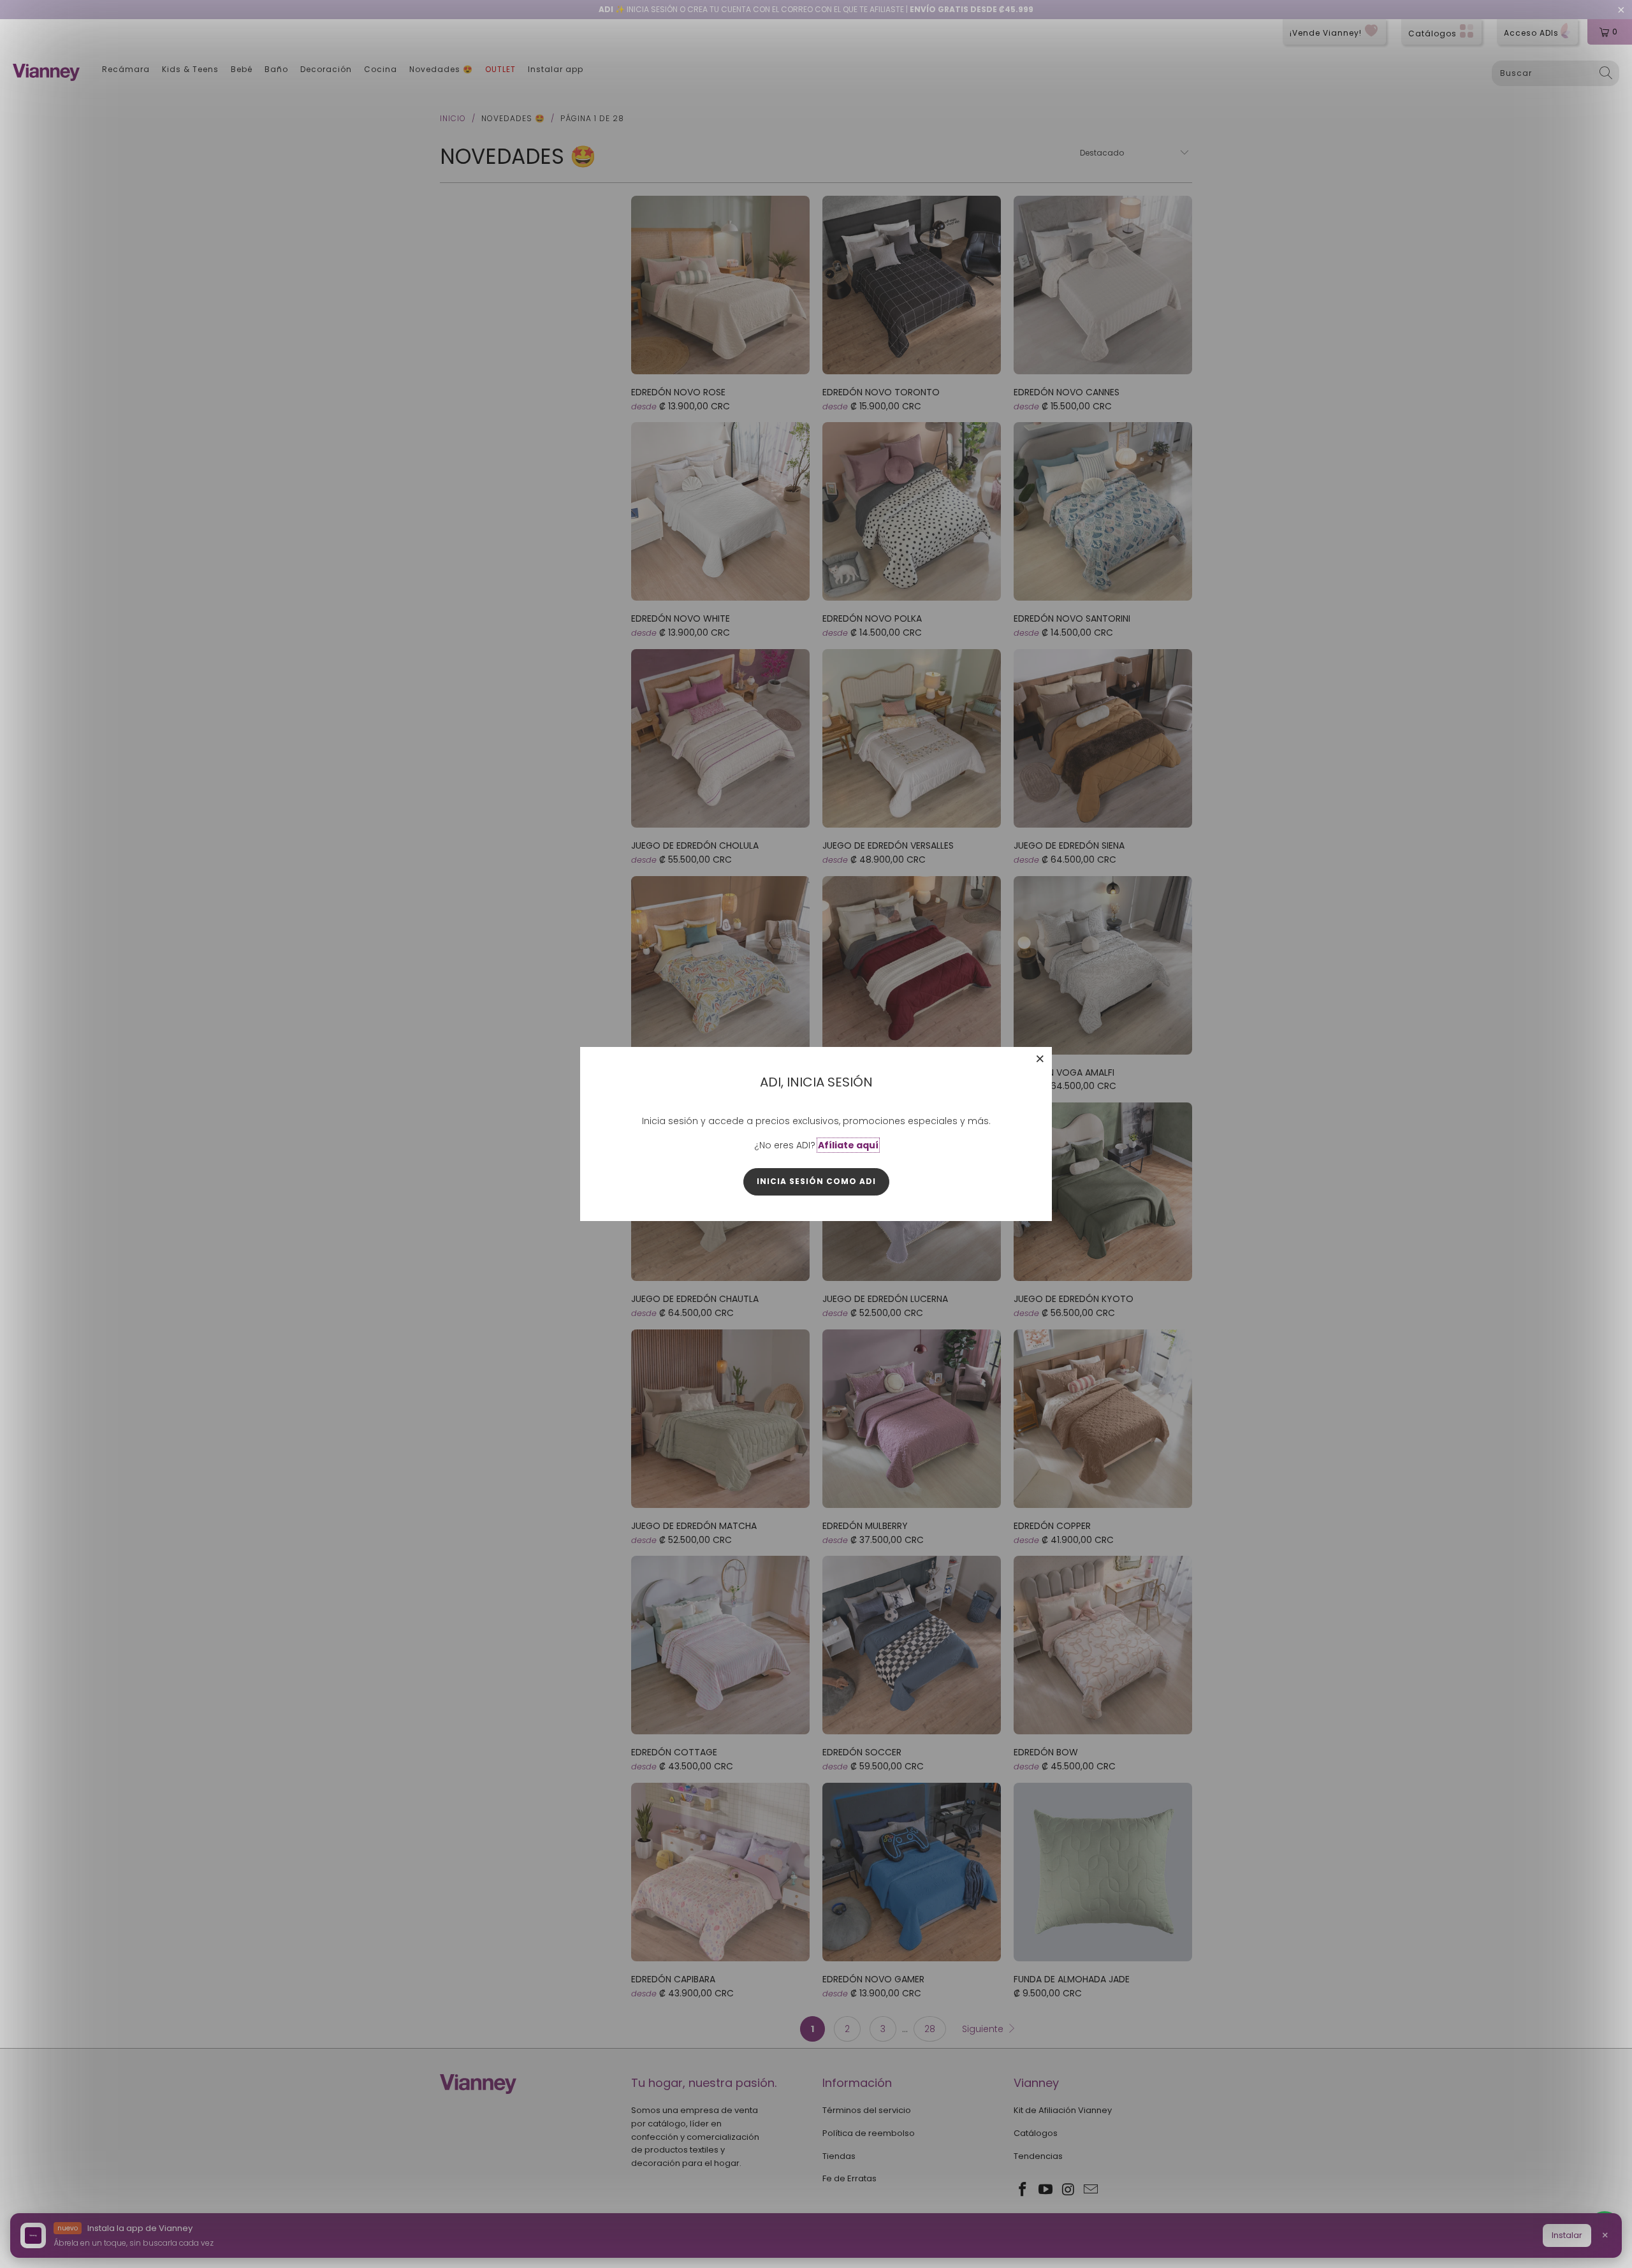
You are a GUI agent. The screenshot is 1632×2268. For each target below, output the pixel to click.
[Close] (1040, 1058)
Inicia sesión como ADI (816, 1181)
